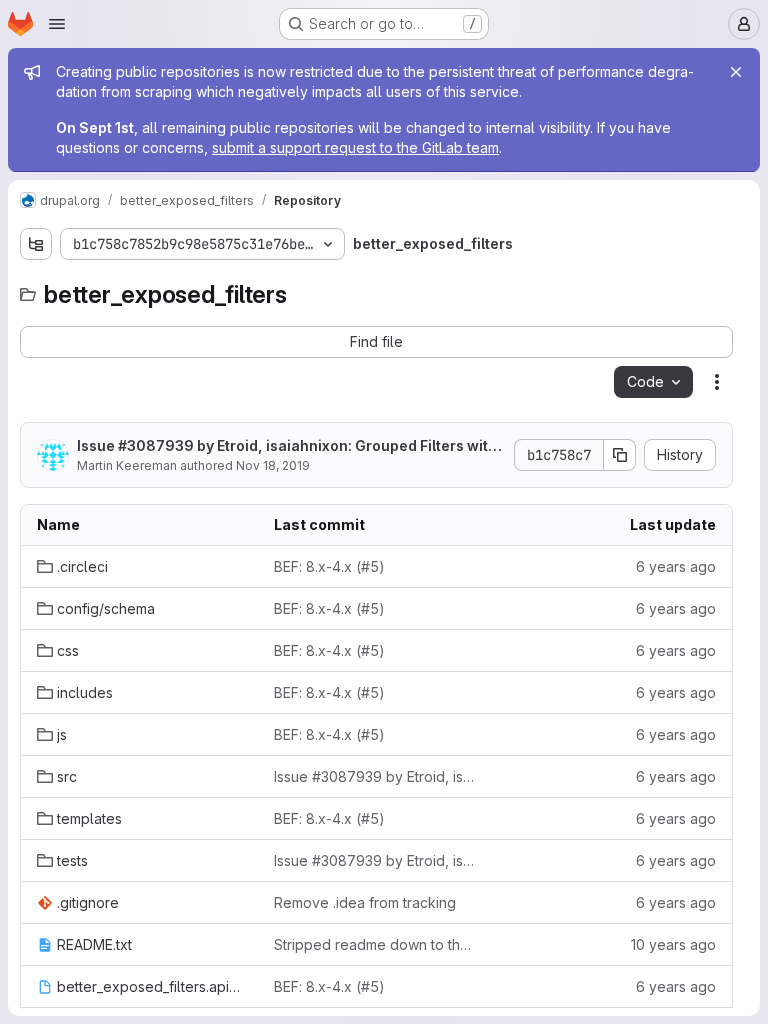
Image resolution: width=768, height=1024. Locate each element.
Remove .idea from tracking (365, 902)
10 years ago (673, 944)
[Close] (736, 72)
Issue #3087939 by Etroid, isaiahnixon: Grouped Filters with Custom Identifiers (287, 446)
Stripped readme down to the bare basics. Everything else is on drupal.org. (376, 944)
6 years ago (676, 566)
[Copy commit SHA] (620, 455)
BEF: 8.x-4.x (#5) (329, 566)
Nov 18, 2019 (273, 465)
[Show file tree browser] (36, 244)
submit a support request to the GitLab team (355, 147)
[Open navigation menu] (57, 24)
